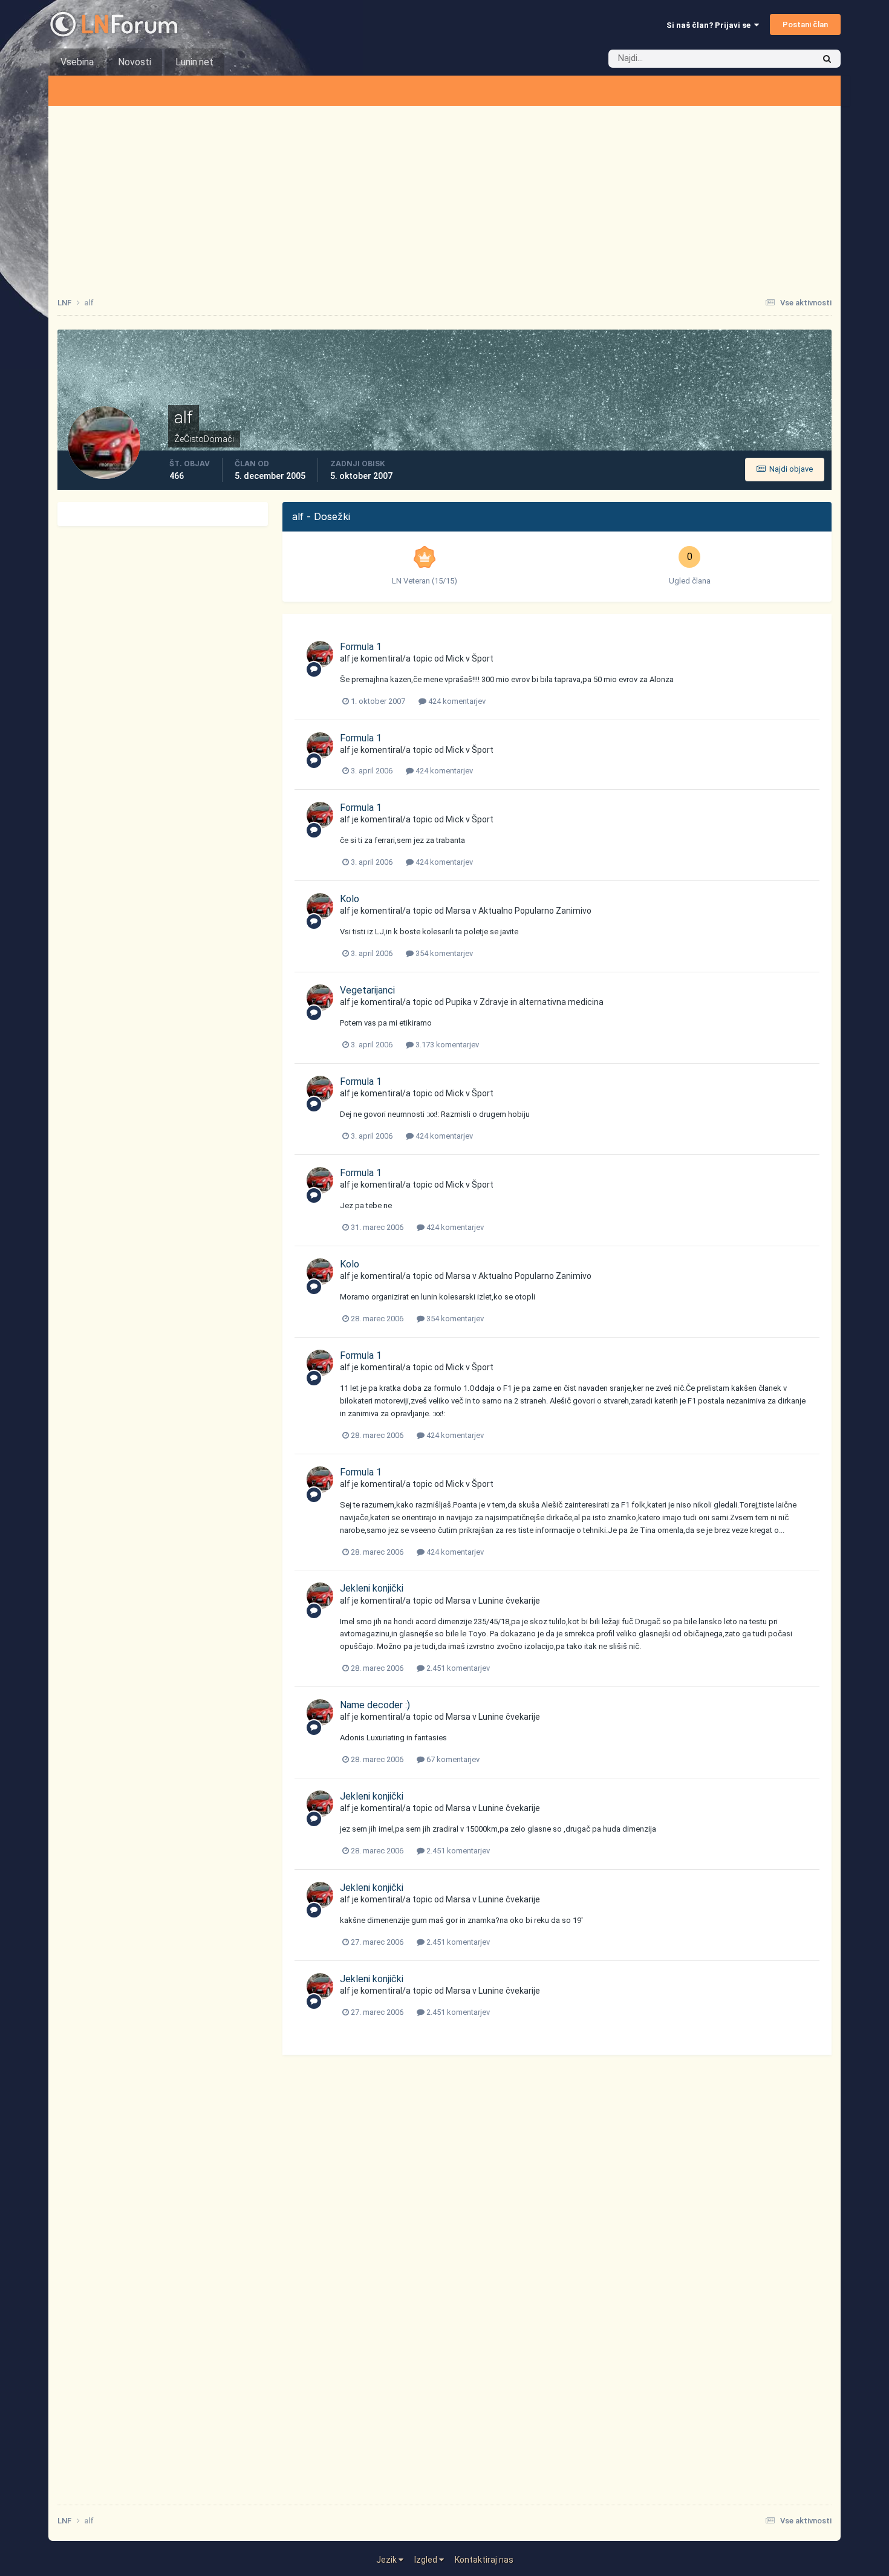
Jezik (387, 2560)
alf (345, 659)
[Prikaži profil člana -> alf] (320, 654)
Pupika (459, 1002)
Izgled (427, 2560)
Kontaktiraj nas (484, 2560)
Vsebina (77, 62)
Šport (483, 659)
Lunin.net (194, 62)
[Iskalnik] (827, 59)
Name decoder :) (375, 1705)
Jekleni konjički (372, 1588)
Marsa (458, 911)
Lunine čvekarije (509, 1601)
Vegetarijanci (367, 990)
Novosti (135, 62)
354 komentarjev (443, 953)
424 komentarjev (456, 701)
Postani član (805, 24)
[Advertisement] (444, 197)
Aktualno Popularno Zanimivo (535, 911)
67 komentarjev (452, 1759)
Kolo (350, 899)
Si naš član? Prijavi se (710, 25)
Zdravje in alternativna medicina (542, 1002)
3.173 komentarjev (446, 1045)
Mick (455, 659)
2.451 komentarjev (457, 1668)
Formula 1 (361, 647)
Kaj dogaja (780, 59)
